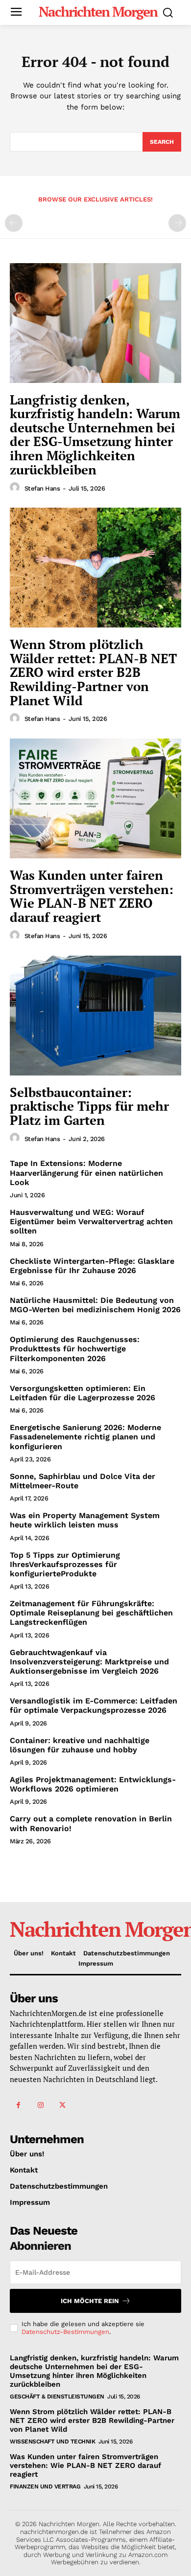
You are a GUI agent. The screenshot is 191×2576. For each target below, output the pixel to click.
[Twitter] (62, 2105)
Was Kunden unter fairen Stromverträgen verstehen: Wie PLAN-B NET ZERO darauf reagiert (92, 896)
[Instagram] (40, 2105)
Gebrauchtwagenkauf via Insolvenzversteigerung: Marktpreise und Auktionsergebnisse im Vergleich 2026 (89, 1662)
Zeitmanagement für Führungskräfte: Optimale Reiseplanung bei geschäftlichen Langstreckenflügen (91, 1613)
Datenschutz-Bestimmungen (65, 2332)
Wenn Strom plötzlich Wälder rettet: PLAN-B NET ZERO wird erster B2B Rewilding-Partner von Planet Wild (93, 672)
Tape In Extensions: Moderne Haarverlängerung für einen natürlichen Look (86, 1173)
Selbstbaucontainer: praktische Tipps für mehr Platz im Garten (89, 1106)
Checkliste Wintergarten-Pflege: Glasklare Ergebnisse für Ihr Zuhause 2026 (92, 1266)
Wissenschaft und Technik (52, 2442)
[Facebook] (18, 2105)
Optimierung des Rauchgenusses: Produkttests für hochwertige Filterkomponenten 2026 (75, 1349)
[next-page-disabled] (177, 223)
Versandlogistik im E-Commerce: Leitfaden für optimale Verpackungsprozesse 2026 (94, 1705)
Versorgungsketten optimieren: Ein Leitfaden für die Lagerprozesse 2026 (83, 1393)
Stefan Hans (42, 488)
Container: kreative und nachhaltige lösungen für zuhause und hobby (80, 1745)
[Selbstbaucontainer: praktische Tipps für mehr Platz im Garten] (95, 1016)
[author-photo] (16, 488)
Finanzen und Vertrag (45, 2486)
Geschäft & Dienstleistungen (57, 2397)
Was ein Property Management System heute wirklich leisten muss (85, 1520)
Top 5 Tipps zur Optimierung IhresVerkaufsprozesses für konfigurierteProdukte (65, 1564)
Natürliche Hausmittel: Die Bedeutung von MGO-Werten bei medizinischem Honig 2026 (95, 1305)
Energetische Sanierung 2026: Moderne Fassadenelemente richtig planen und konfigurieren (85, 1437)
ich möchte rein (90, 2301)
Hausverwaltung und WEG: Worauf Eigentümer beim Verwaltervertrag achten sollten (91, 1221)
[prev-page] (14, 223)
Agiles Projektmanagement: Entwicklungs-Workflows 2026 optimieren (93, 1784)
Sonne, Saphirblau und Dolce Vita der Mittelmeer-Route (83, 1481)
